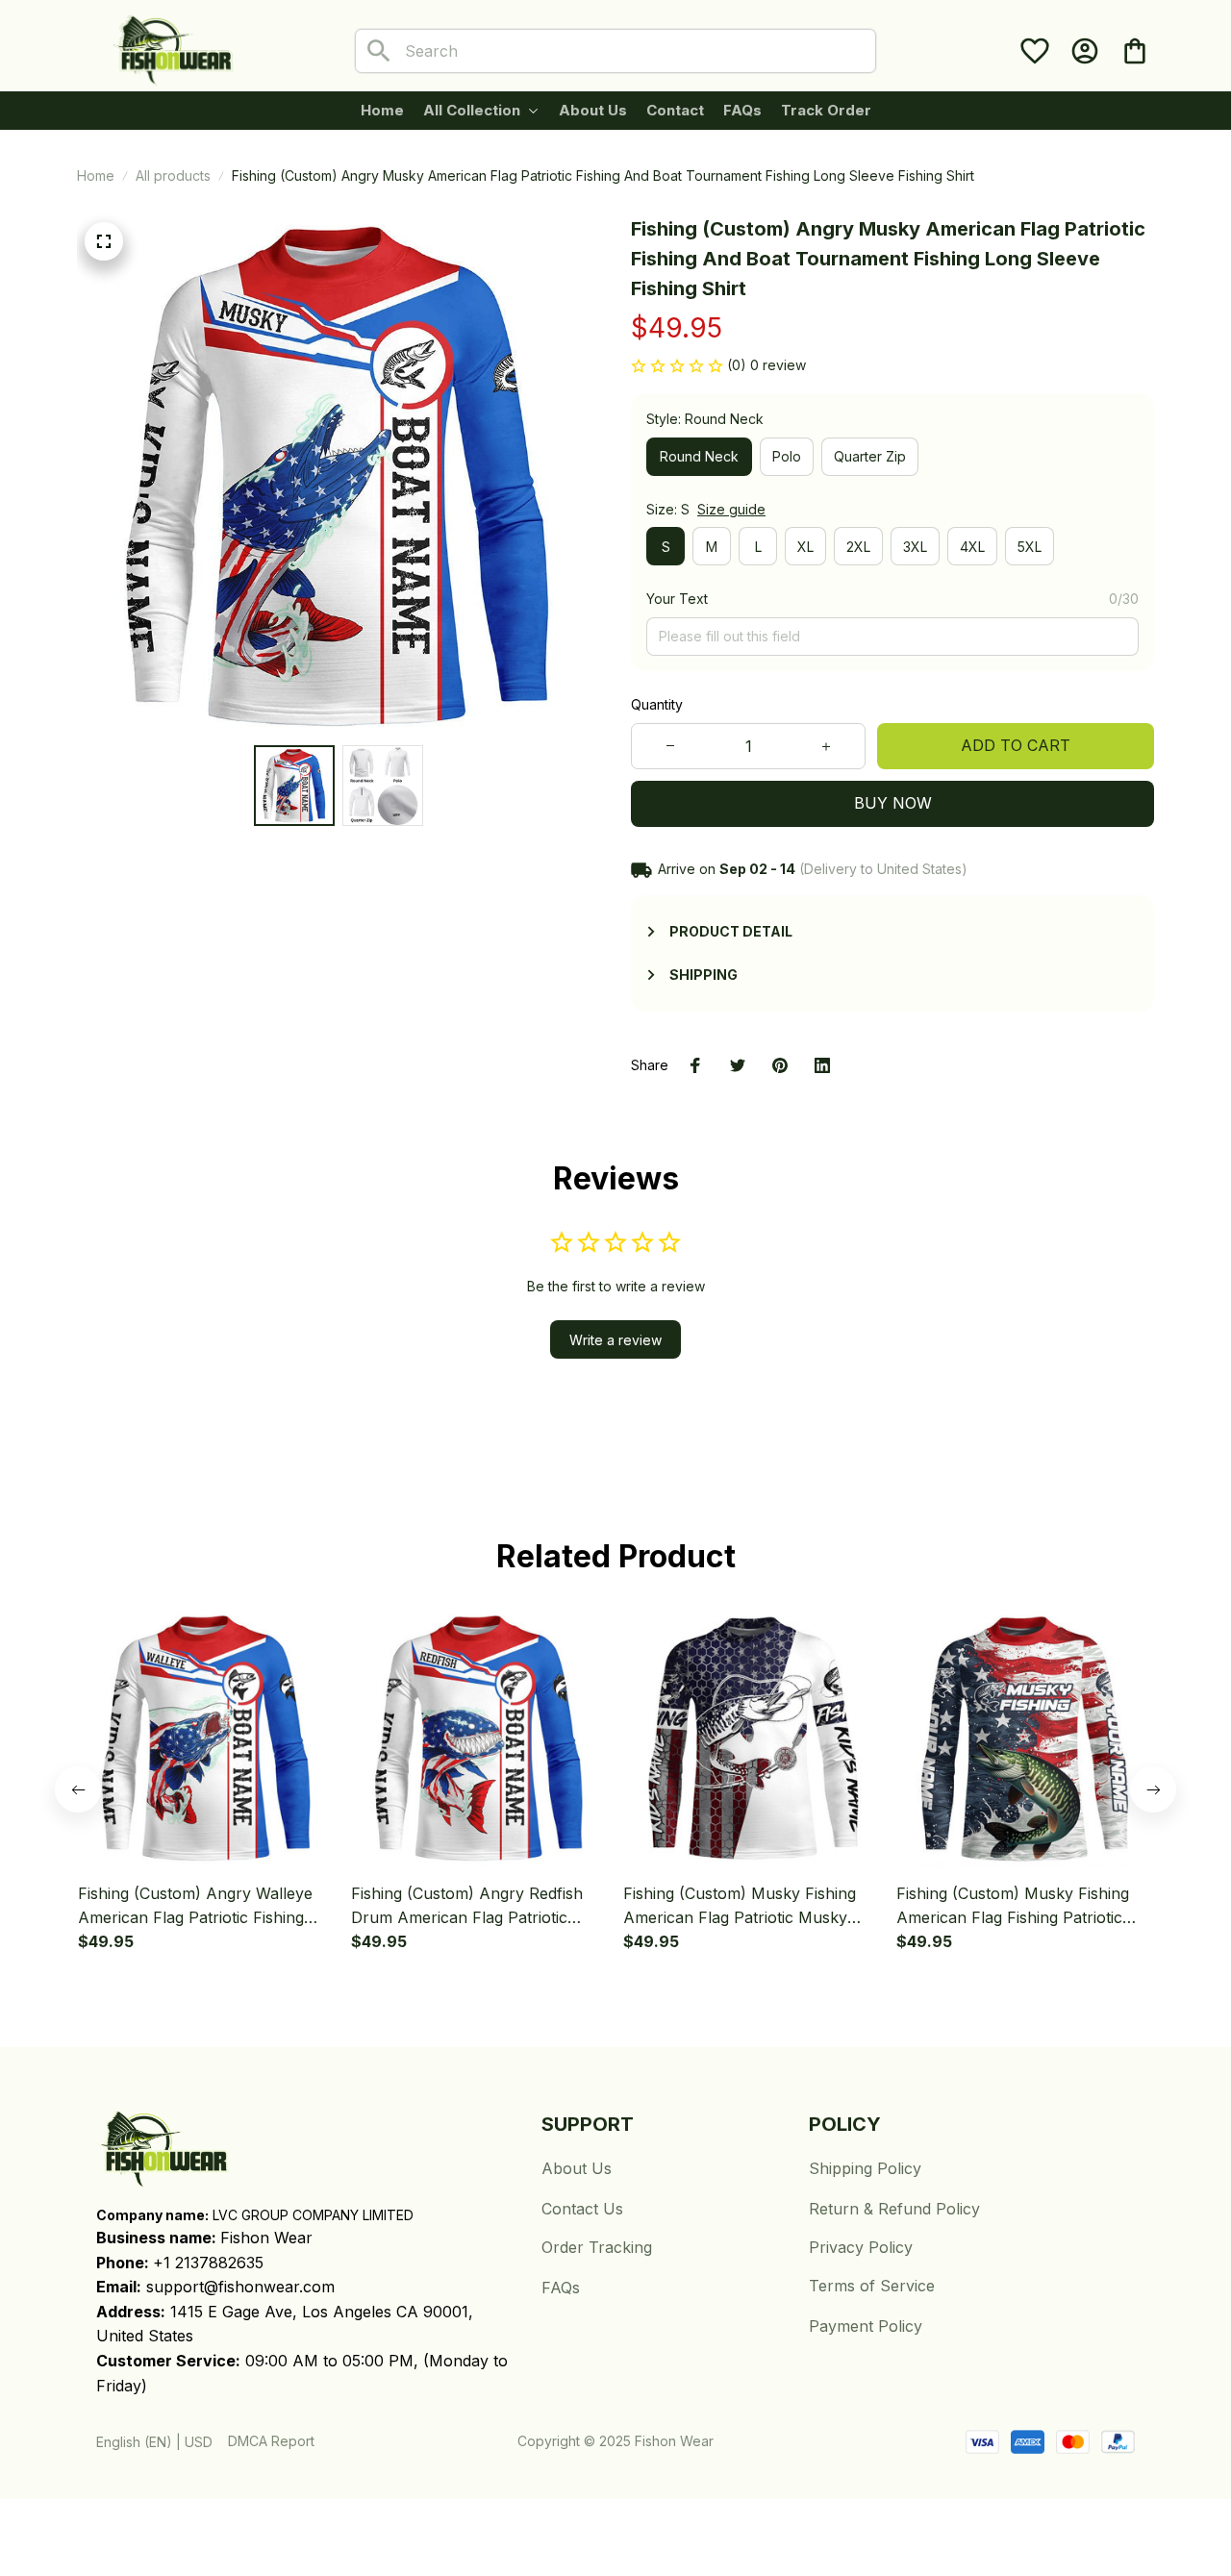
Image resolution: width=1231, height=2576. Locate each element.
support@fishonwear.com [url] (240, 2287)
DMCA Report (271, 2441)
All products (173, 175)
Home (96, 175)
